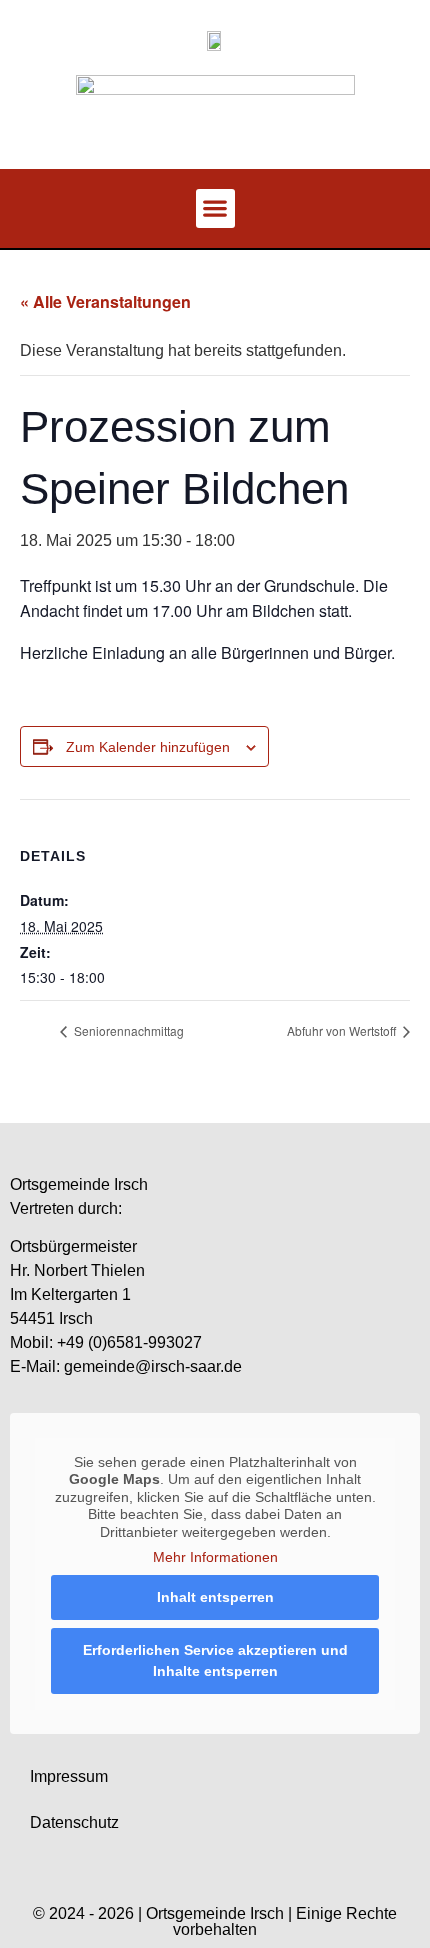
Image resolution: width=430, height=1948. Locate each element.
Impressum (69, 1776)
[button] (215, 208)
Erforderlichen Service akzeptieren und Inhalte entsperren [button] (215, 1660)
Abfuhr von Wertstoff (343, 1030)
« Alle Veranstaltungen (105, 301)
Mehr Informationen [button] (215, 1557)
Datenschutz (74, 1822)
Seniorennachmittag (127, 1030)
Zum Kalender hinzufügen (148, 747)
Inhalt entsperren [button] (215, 1597)
